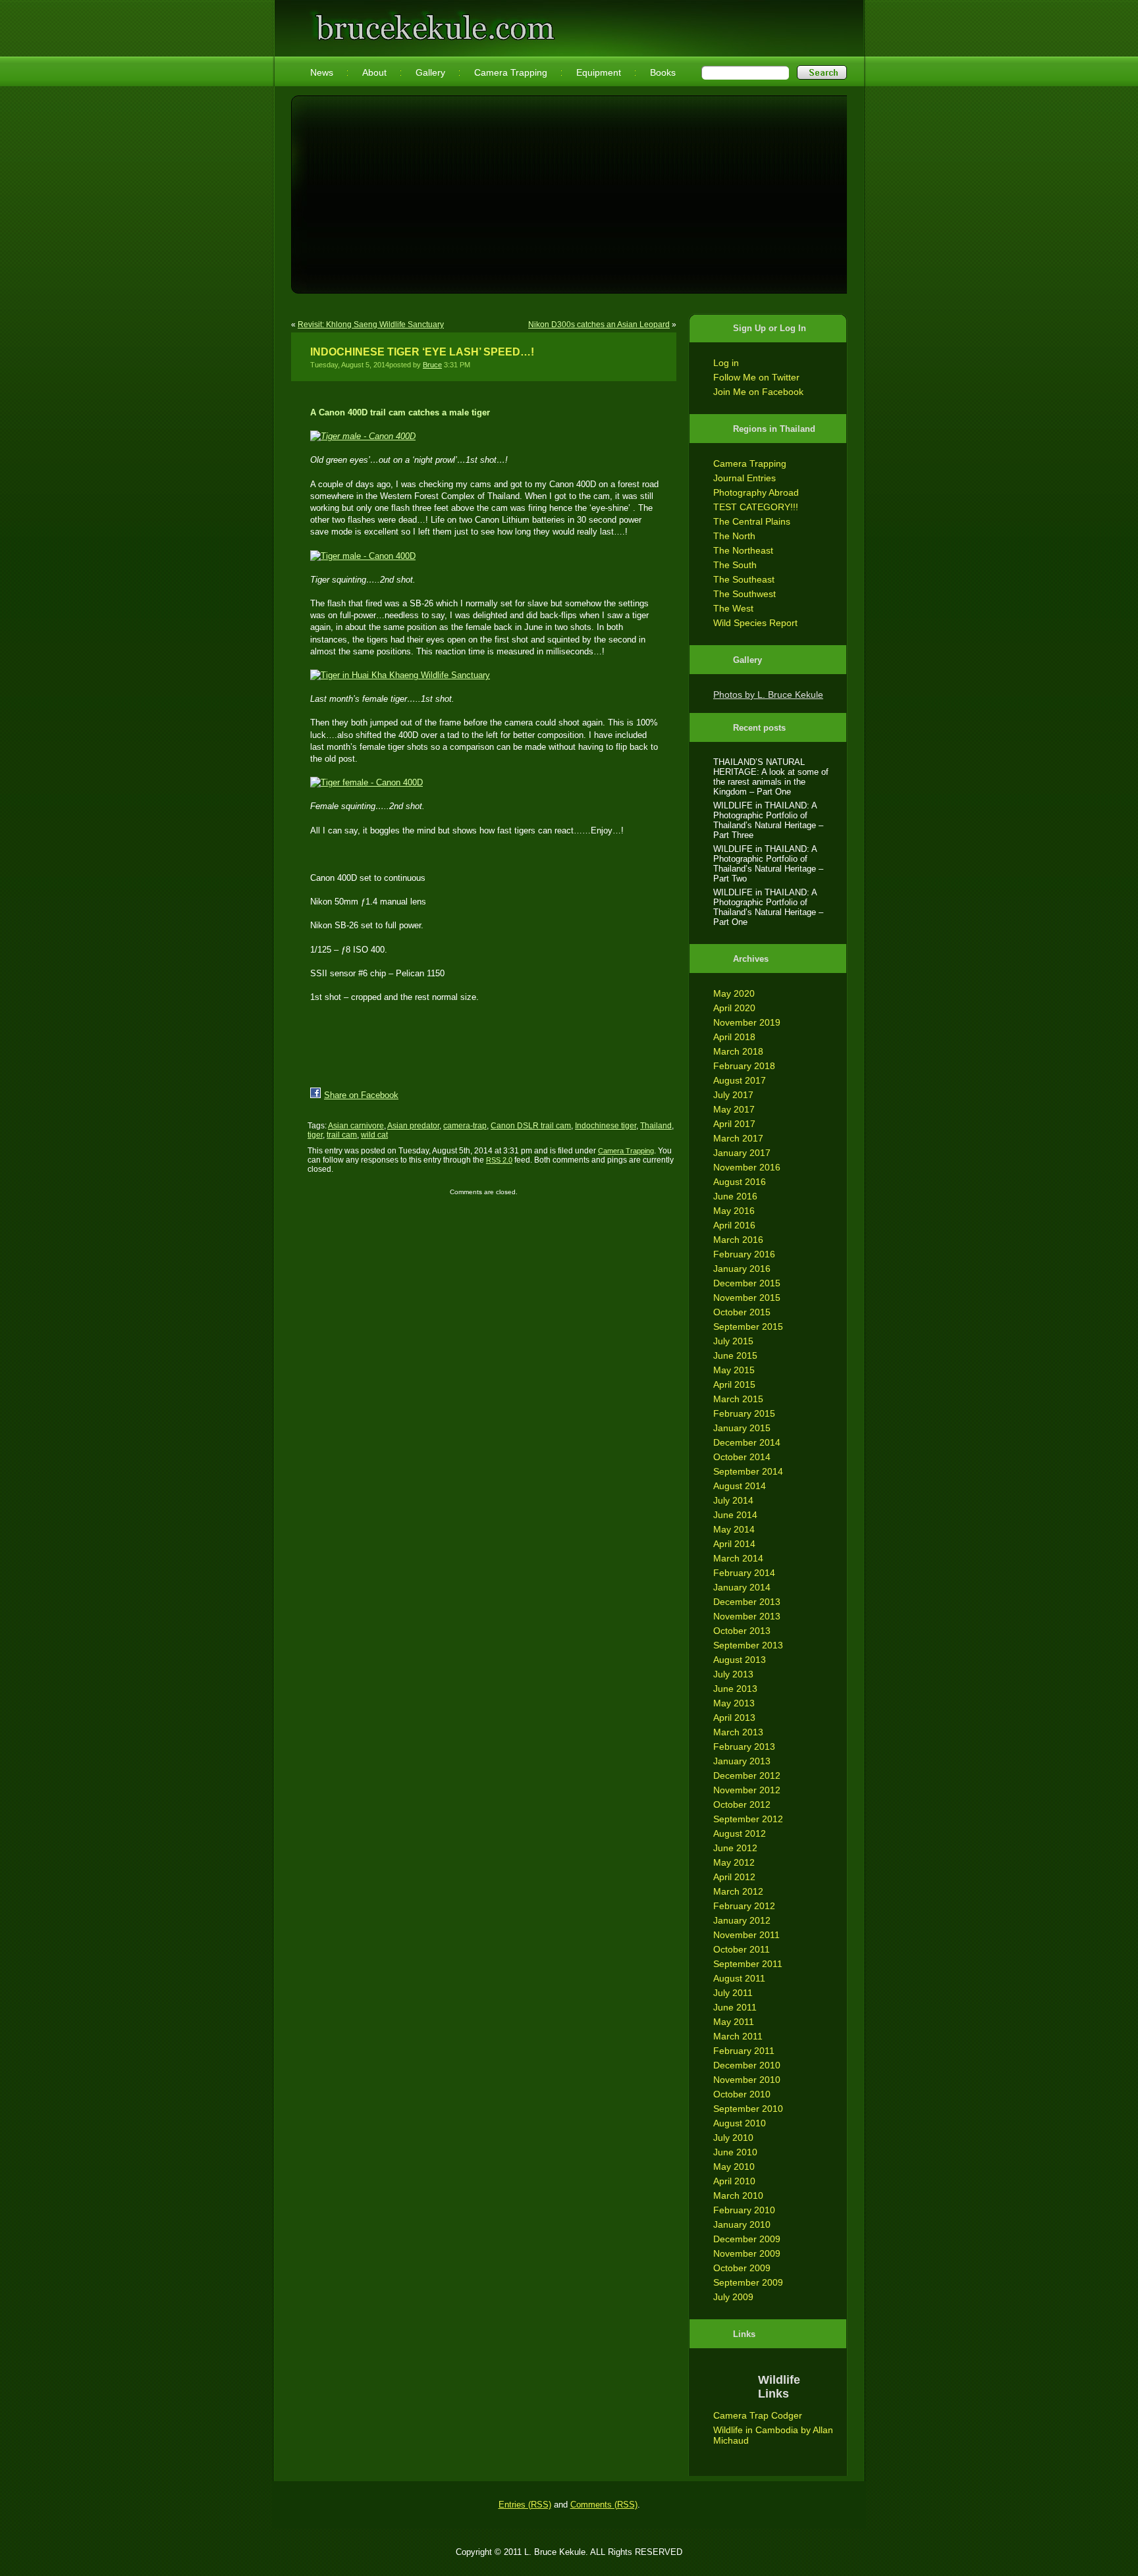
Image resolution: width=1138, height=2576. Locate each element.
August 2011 (739, 1978)
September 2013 (748, 1645)
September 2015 (748, 1327)
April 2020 (734, 1008)
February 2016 (744, 1254)
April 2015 (734, 1384)
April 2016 (734, 1225)
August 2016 (740, 1182)
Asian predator (413, 1126)
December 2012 (747, 1775)
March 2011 (738, 2036)
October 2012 (742, 1804)
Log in (726, 363)
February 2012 (744, 1906)
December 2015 (747, 1283)
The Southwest (745, 594)
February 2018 (744, 1066)
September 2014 (748, 1471)
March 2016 (738, 1240)
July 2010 (733, 2138)
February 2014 (744, 1573)
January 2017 (742, 1153)
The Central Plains (752, 521)
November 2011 (746, 1935)
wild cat (374, 1135)
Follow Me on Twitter (756, 377)
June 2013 (735, 1689)
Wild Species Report (755, 623)
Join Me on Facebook (758, 392)
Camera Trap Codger (758, 2415)
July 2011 (733, 1993)
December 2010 (747, 2065)
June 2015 (735, 1355)
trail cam (342, 1135)
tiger (315, 1135)
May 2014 (734, 1529)
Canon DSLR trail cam (531, 1126)
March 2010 (738, 2195)
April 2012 (734, 1877)
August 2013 (740, 1660)
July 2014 (733, 1500)
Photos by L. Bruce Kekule (768, 695)
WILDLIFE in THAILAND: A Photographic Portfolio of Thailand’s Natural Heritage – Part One (768, 907)
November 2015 (747, 1298)
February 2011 (744, 2051)
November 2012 (747, 1790)
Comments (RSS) (604, 2505)
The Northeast (743, 550)
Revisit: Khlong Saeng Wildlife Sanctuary (371, 325)
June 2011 (735, 2007)
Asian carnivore (356, 1126)
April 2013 (734, 1718)
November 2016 (747, 1167)
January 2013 (742, 1761)
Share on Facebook (361, 1095)
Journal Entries (745, 478)
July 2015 (733, 1341)
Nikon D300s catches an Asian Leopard (599, 325)
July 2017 (733, 1095)
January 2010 (742, 2224)
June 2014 (735, 1515)
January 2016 (742, 1269)
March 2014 (738, 1558)
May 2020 (734, 993)
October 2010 (742, 2094)
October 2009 (742, 2268)
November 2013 (747, 1616)
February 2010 (744, 2210)
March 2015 (738, 1399)
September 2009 (748, 2282)
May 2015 (734, 1370)
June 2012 (735, 1848)
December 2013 (747, 1602)
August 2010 (740, 2123)
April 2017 (734, 1124)
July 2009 (733, 2297)
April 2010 (734, 2181)
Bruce (432, 365)
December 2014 (747, 1442)
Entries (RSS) (525, 2505)
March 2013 (738, 1732)
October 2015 (742, 1312)
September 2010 (748, 2109)
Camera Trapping (750, 463)
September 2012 (748, 1819)
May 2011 (734, 2022)
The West (733, 608)
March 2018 (738, 1051)
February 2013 (744, 1747)
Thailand (656, 1126)
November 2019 (747, 1022)
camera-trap (465, 1126)
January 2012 (742, 1920)
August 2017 (740, 1080)
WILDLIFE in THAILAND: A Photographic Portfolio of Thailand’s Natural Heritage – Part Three (768, 820)
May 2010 (734, 2167)
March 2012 (738, 1891)
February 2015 (744, 1413)
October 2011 (742, 1949)
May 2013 (734, 1703)
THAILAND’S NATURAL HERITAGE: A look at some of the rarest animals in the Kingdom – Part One (771, 777)
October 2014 (742, 1457)
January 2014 (742, 1587)
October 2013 (742, 1631)
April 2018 (734, 1037)
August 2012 (740, 1833)
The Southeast (744, 579)
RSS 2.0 (499, 1160)
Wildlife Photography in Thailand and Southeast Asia (432, 21)
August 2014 (740, 1486)
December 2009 (747, 2239)
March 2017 (738, 1138)
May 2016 (734, 1211)
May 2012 (734, 1862)
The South (735, 565)
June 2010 (735, 2152)
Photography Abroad (756, 492)
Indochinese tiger (606, 1126)
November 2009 (747, 2253)
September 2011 (748, 1964)
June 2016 (735, 1196)
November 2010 (747, 2080)
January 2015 (742, 1428)
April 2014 (734, 1544)
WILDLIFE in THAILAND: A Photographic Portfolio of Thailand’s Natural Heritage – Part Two (768, 864)
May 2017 (734, 1109)
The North (734, 536)
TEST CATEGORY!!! (756, 507)
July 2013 (733, 1674)
